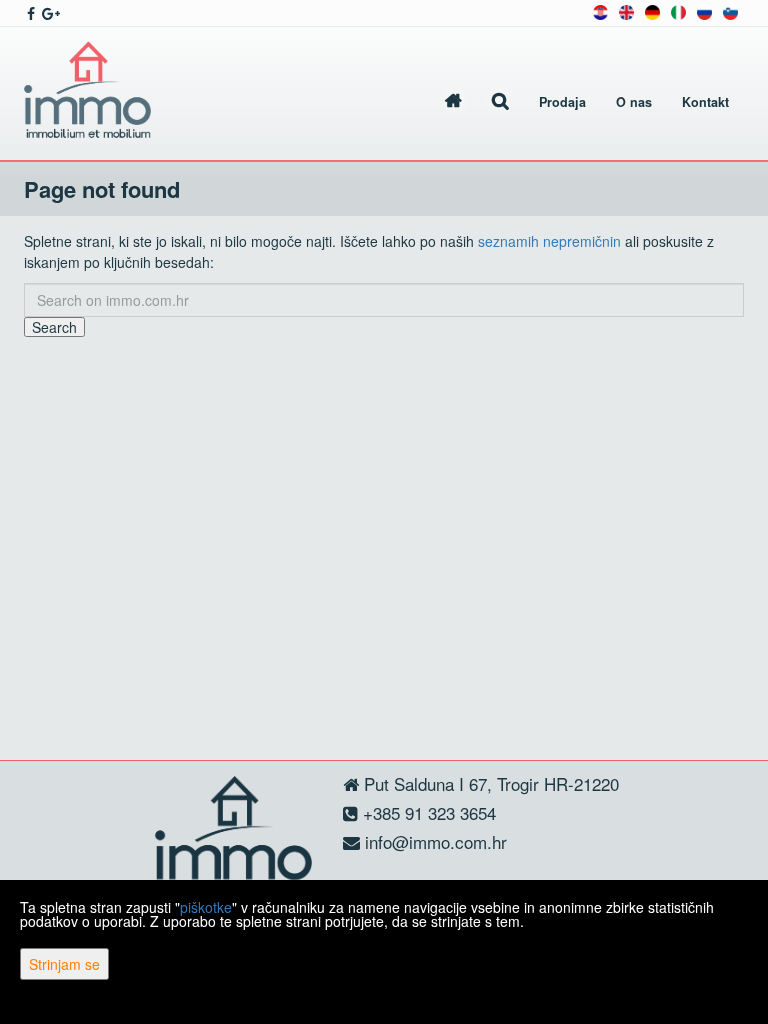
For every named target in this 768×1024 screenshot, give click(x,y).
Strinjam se (64, 964)
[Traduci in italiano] (678, 10)
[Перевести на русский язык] (704, 10)
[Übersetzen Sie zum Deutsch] (652, 10)
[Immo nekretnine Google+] (49, 13)
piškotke (206, 907)
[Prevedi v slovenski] (730, 10)
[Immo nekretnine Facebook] (29, 13)
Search (54, 327)
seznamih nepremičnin (549, 241)
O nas (634, 102)
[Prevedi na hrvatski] (600, 10)
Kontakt (705, 102)
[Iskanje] (500, 102)
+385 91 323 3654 (427, 812)
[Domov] (453, 102)
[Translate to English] (626, 10)
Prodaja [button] (562, 102)
